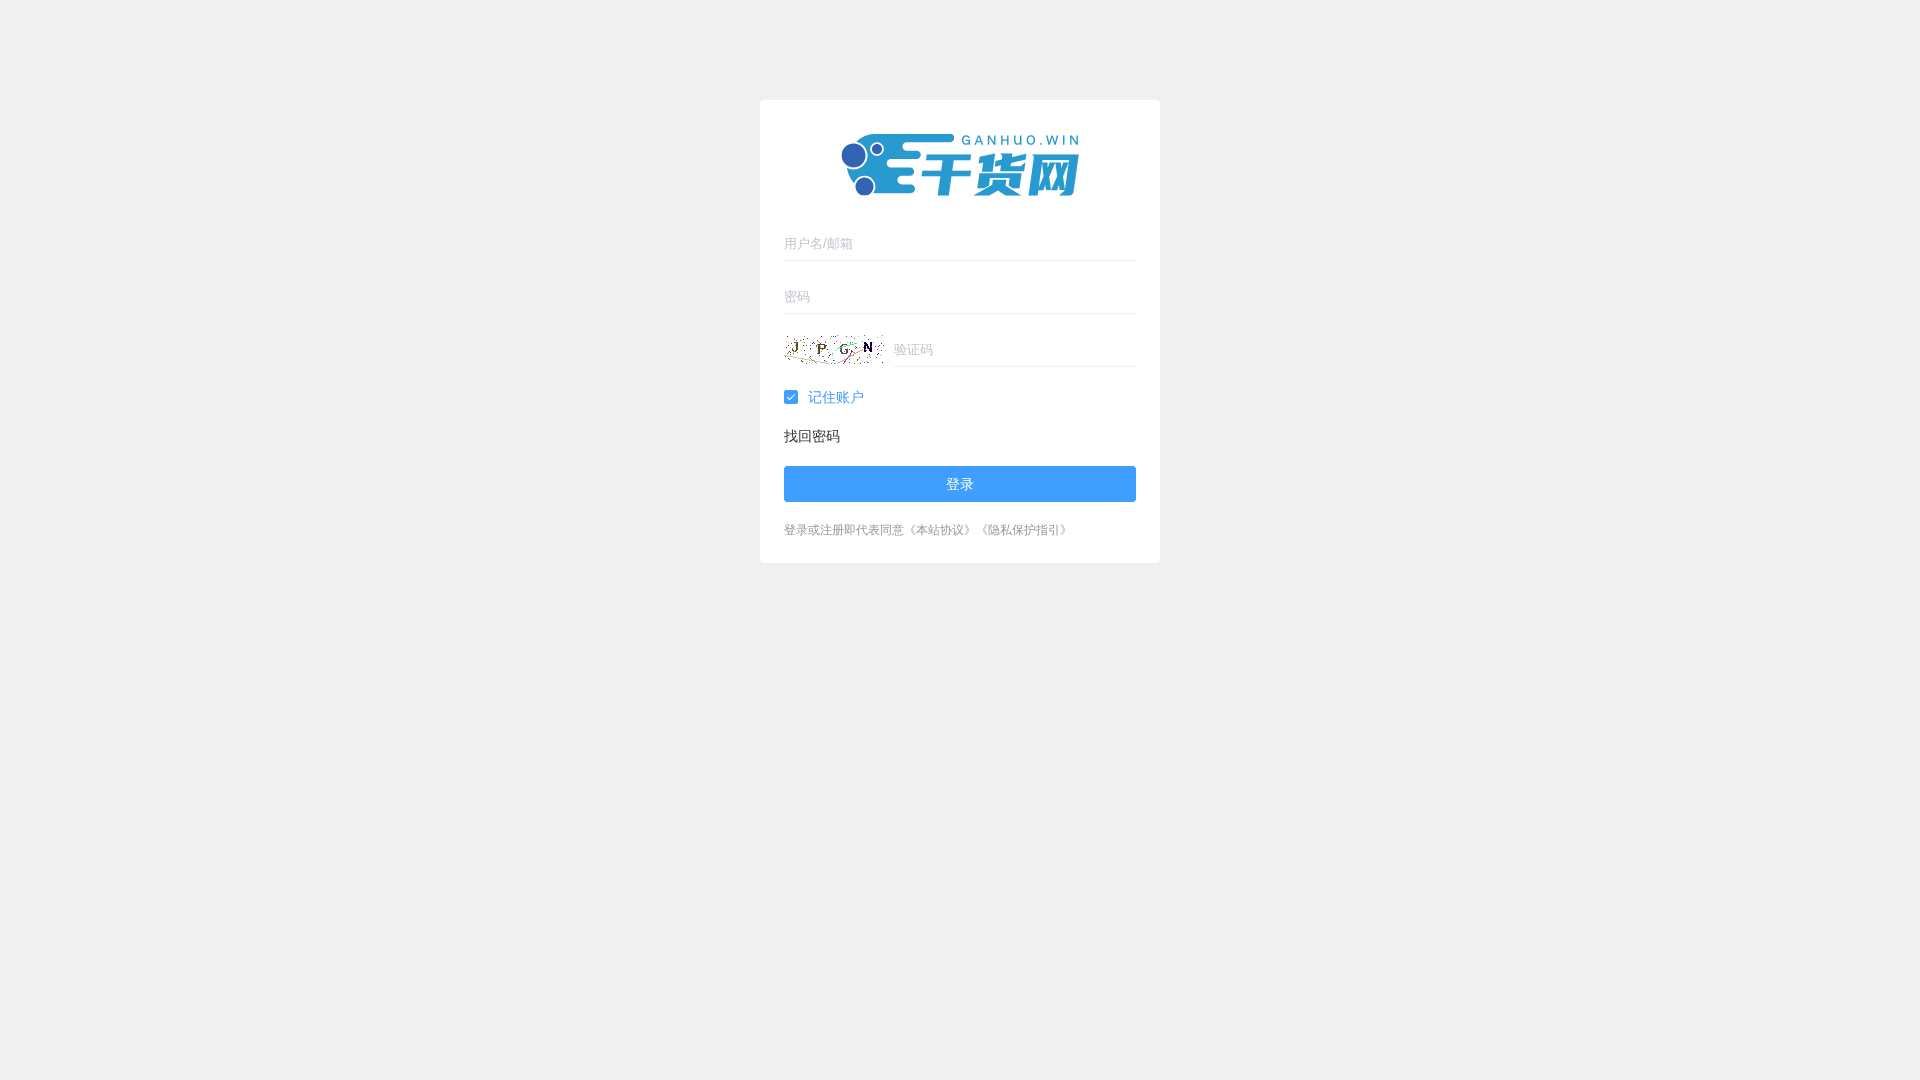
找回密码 (812, 436)
